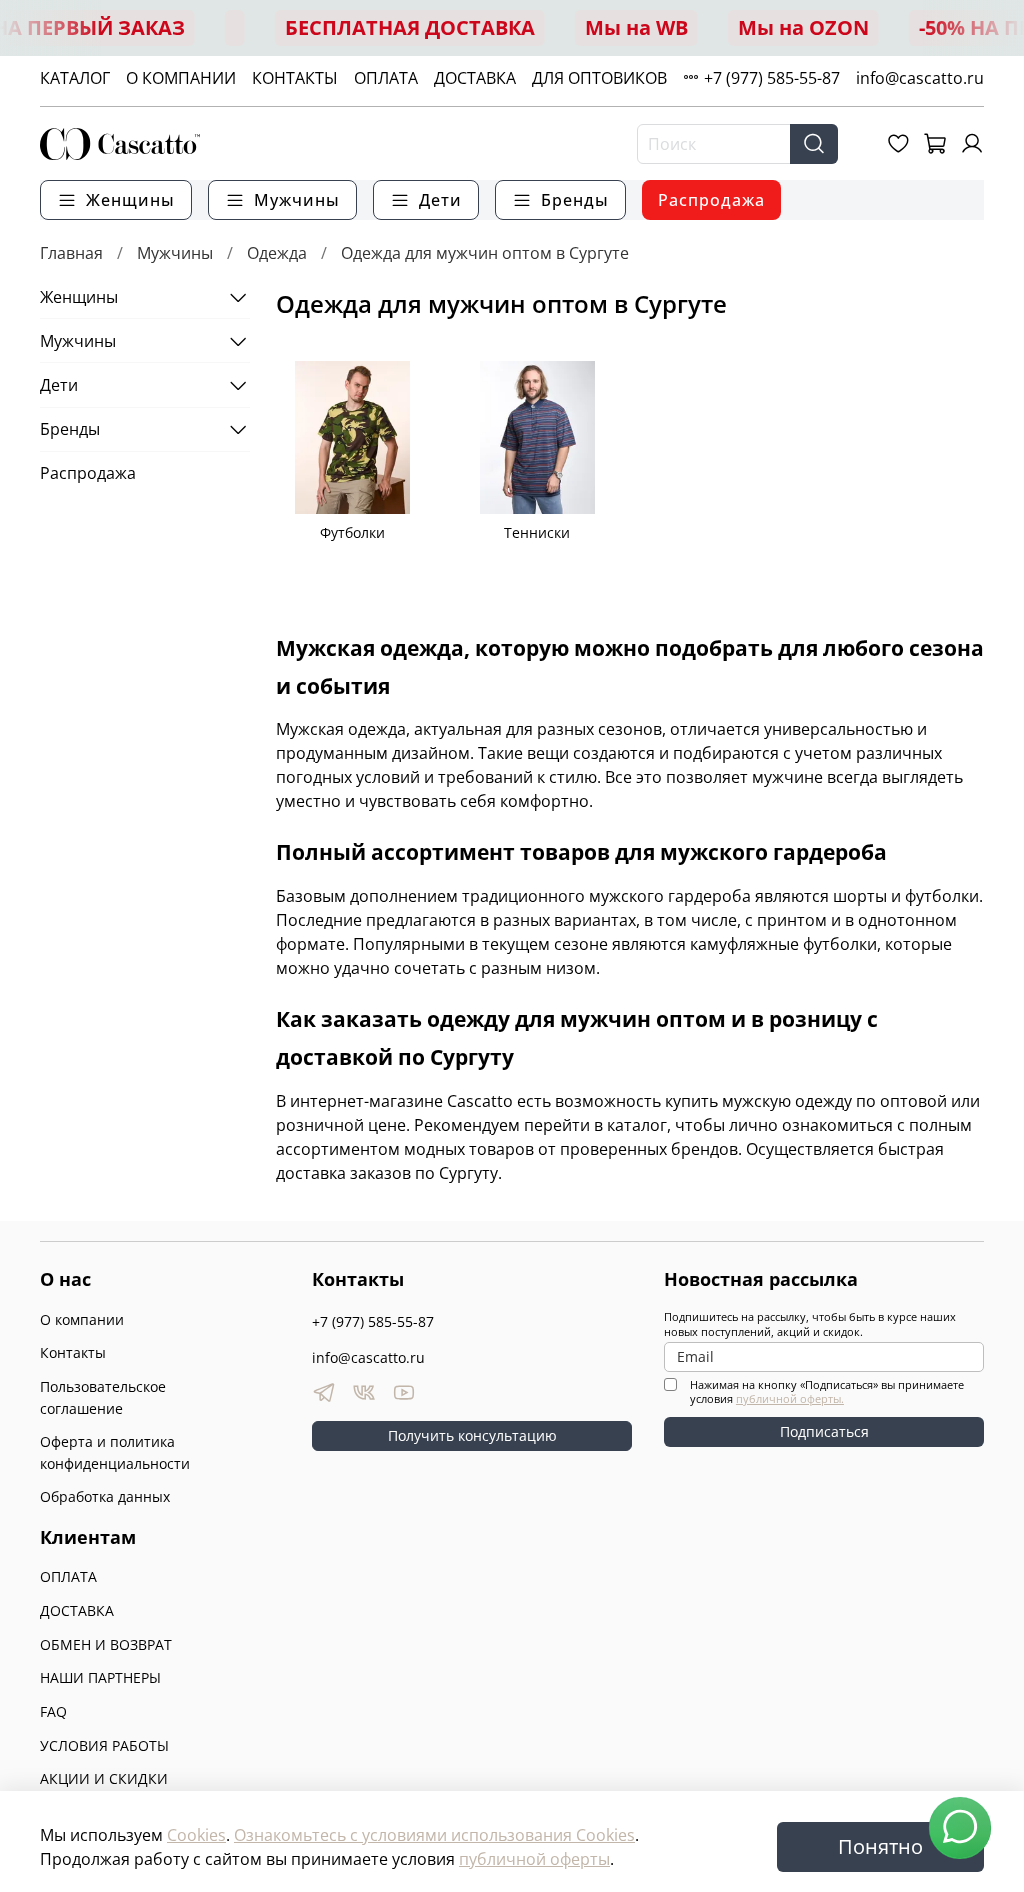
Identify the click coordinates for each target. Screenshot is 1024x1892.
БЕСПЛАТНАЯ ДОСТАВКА (410, 27)
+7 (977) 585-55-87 (772, 78)
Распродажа (711, 200)
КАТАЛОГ (75, 78)
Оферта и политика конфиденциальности (115, 1452)
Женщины (79, 297)
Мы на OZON (803, 27)
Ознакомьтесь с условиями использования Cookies (434, 1835)
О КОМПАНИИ (181, 78)
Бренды (70, 429)
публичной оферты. (790, 1398)
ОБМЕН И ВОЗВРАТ (106, 1644)
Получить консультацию (472, 1435)
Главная (71, 253)
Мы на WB (636, 27)
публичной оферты (534, 1859)
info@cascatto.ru (920, 78)
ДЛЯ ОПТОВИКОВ (599, 78)
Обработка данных (105, 1496)
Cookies (196, 1835)
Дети (59, 385)
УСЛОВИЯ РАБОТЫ (104, 1745)
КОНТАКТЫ (295, 78)
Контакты (73, 1352)
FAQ (53, 1711)
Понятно (880, 1846)
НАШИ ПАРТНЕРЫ (100, 1677)
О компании (82, 1319)
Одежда (277, 253)
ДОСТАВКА (475, 78)
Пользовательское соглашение (103, 1397)
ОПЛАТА (386, 78)
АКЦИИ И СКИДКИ (104, 1778)
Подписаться (824, 1431)
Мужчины (175, 253)
